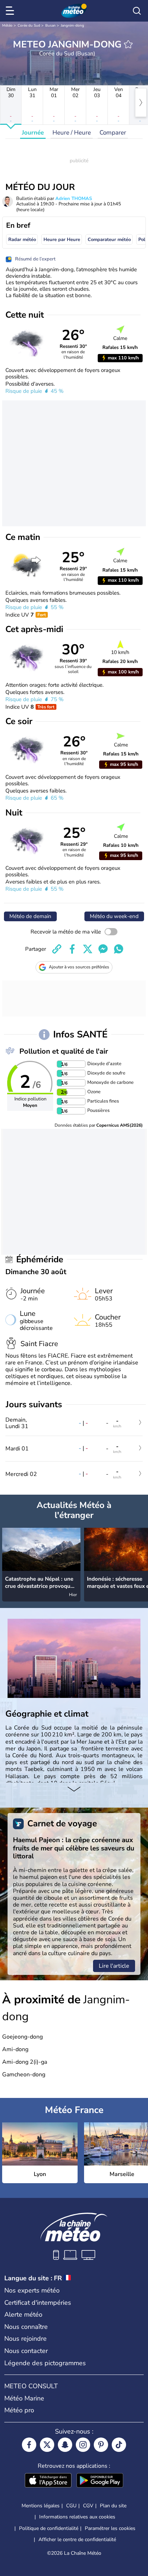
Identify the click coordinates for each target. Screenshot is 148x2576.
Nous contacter (26, 2351)
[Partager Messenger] (103, 949)
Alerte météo (23, 2314)
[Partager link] (57, 949)
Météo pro (19, 2410)
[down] (74, 1790)
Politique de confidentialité (49, 2528)
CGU (71, 2506)
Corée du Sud (29, 26)
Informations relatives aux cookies (77, 2517)
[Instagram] (83, 2445)
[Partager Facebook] (72, 949)
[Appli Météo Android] (100, 2481)
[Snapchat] (65, 2445)
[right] (141, 103)
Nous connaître (26, 2327)
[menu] (11, 11)
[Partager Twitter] (88, 949)
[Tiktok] (119, 2445)
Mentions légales (41, 2506)
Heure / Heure (72, 133)
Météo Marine (24, 2398)
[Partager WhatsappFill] (119, 949)
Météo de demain (30, 916)
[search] (137, 11)
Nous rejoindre (26, 2339)
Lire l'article (114, 1966)
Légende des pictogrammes (45, 2363)
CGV (88, 2506)
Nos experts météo (32, 2290)
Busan (50, 26)
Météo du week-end (114, 916)
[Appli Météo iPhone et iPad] (48, 2481)
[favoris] (128, 44)
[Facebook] (29, 2445)
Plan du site (113, 2506)
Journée (33, 133)
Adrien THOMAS (74, 199)
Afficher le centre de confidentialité (77, 2540)
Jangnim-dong (72, 26)
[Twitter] (47, 2445)
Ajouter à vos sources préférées (79, 967)
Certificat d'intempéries (38, 2303)
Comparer (113, 133)
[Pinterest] (101, 2445)
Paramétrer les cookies (110, 2529)
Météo (7, 26)
